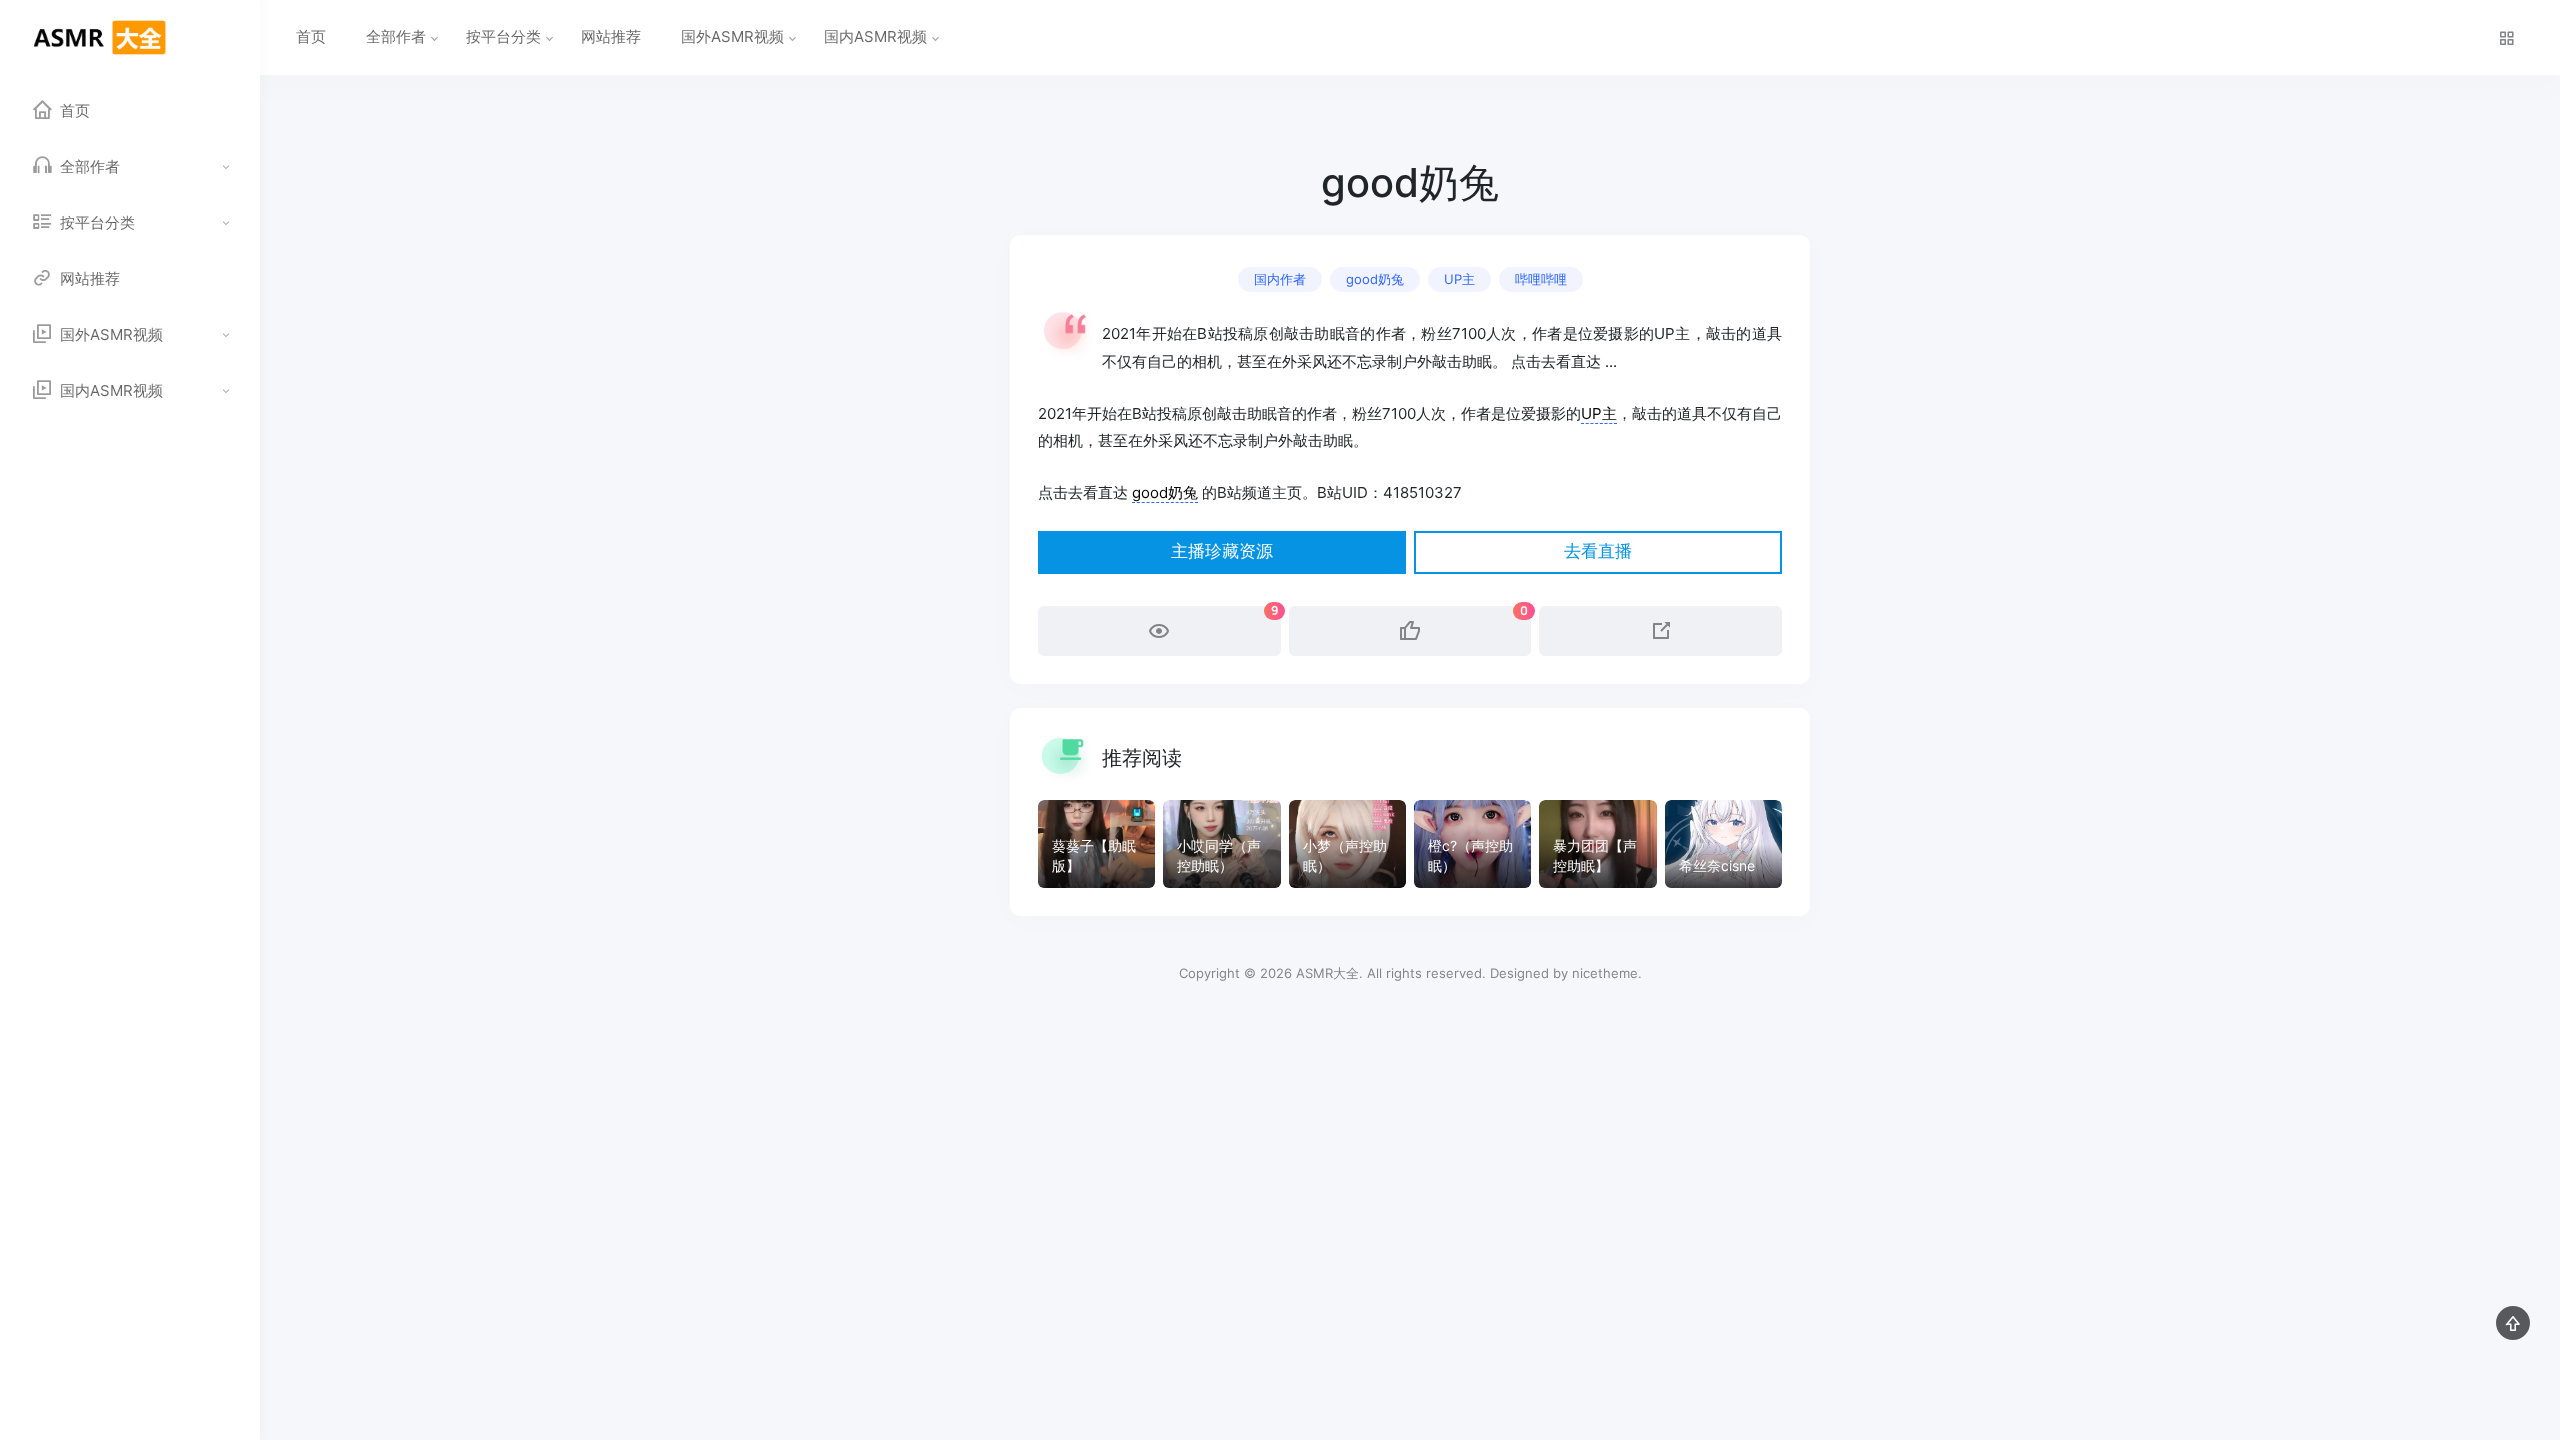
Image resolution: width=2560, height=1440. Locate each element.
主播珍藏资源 (1222, 551)
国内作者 (1280, 279)
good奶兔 (1375, 279)
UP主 (1459, 279)
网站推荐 (611, 36)
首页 (311, 36)
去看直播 (1598, 551)
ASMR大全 (1327, 973)
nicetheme (1605, 973)
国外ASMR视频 (732, 36)
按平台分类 (503, 36)
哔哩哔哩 (1541, 279)
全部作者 (396, 36)
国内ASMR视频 (875, 36)
